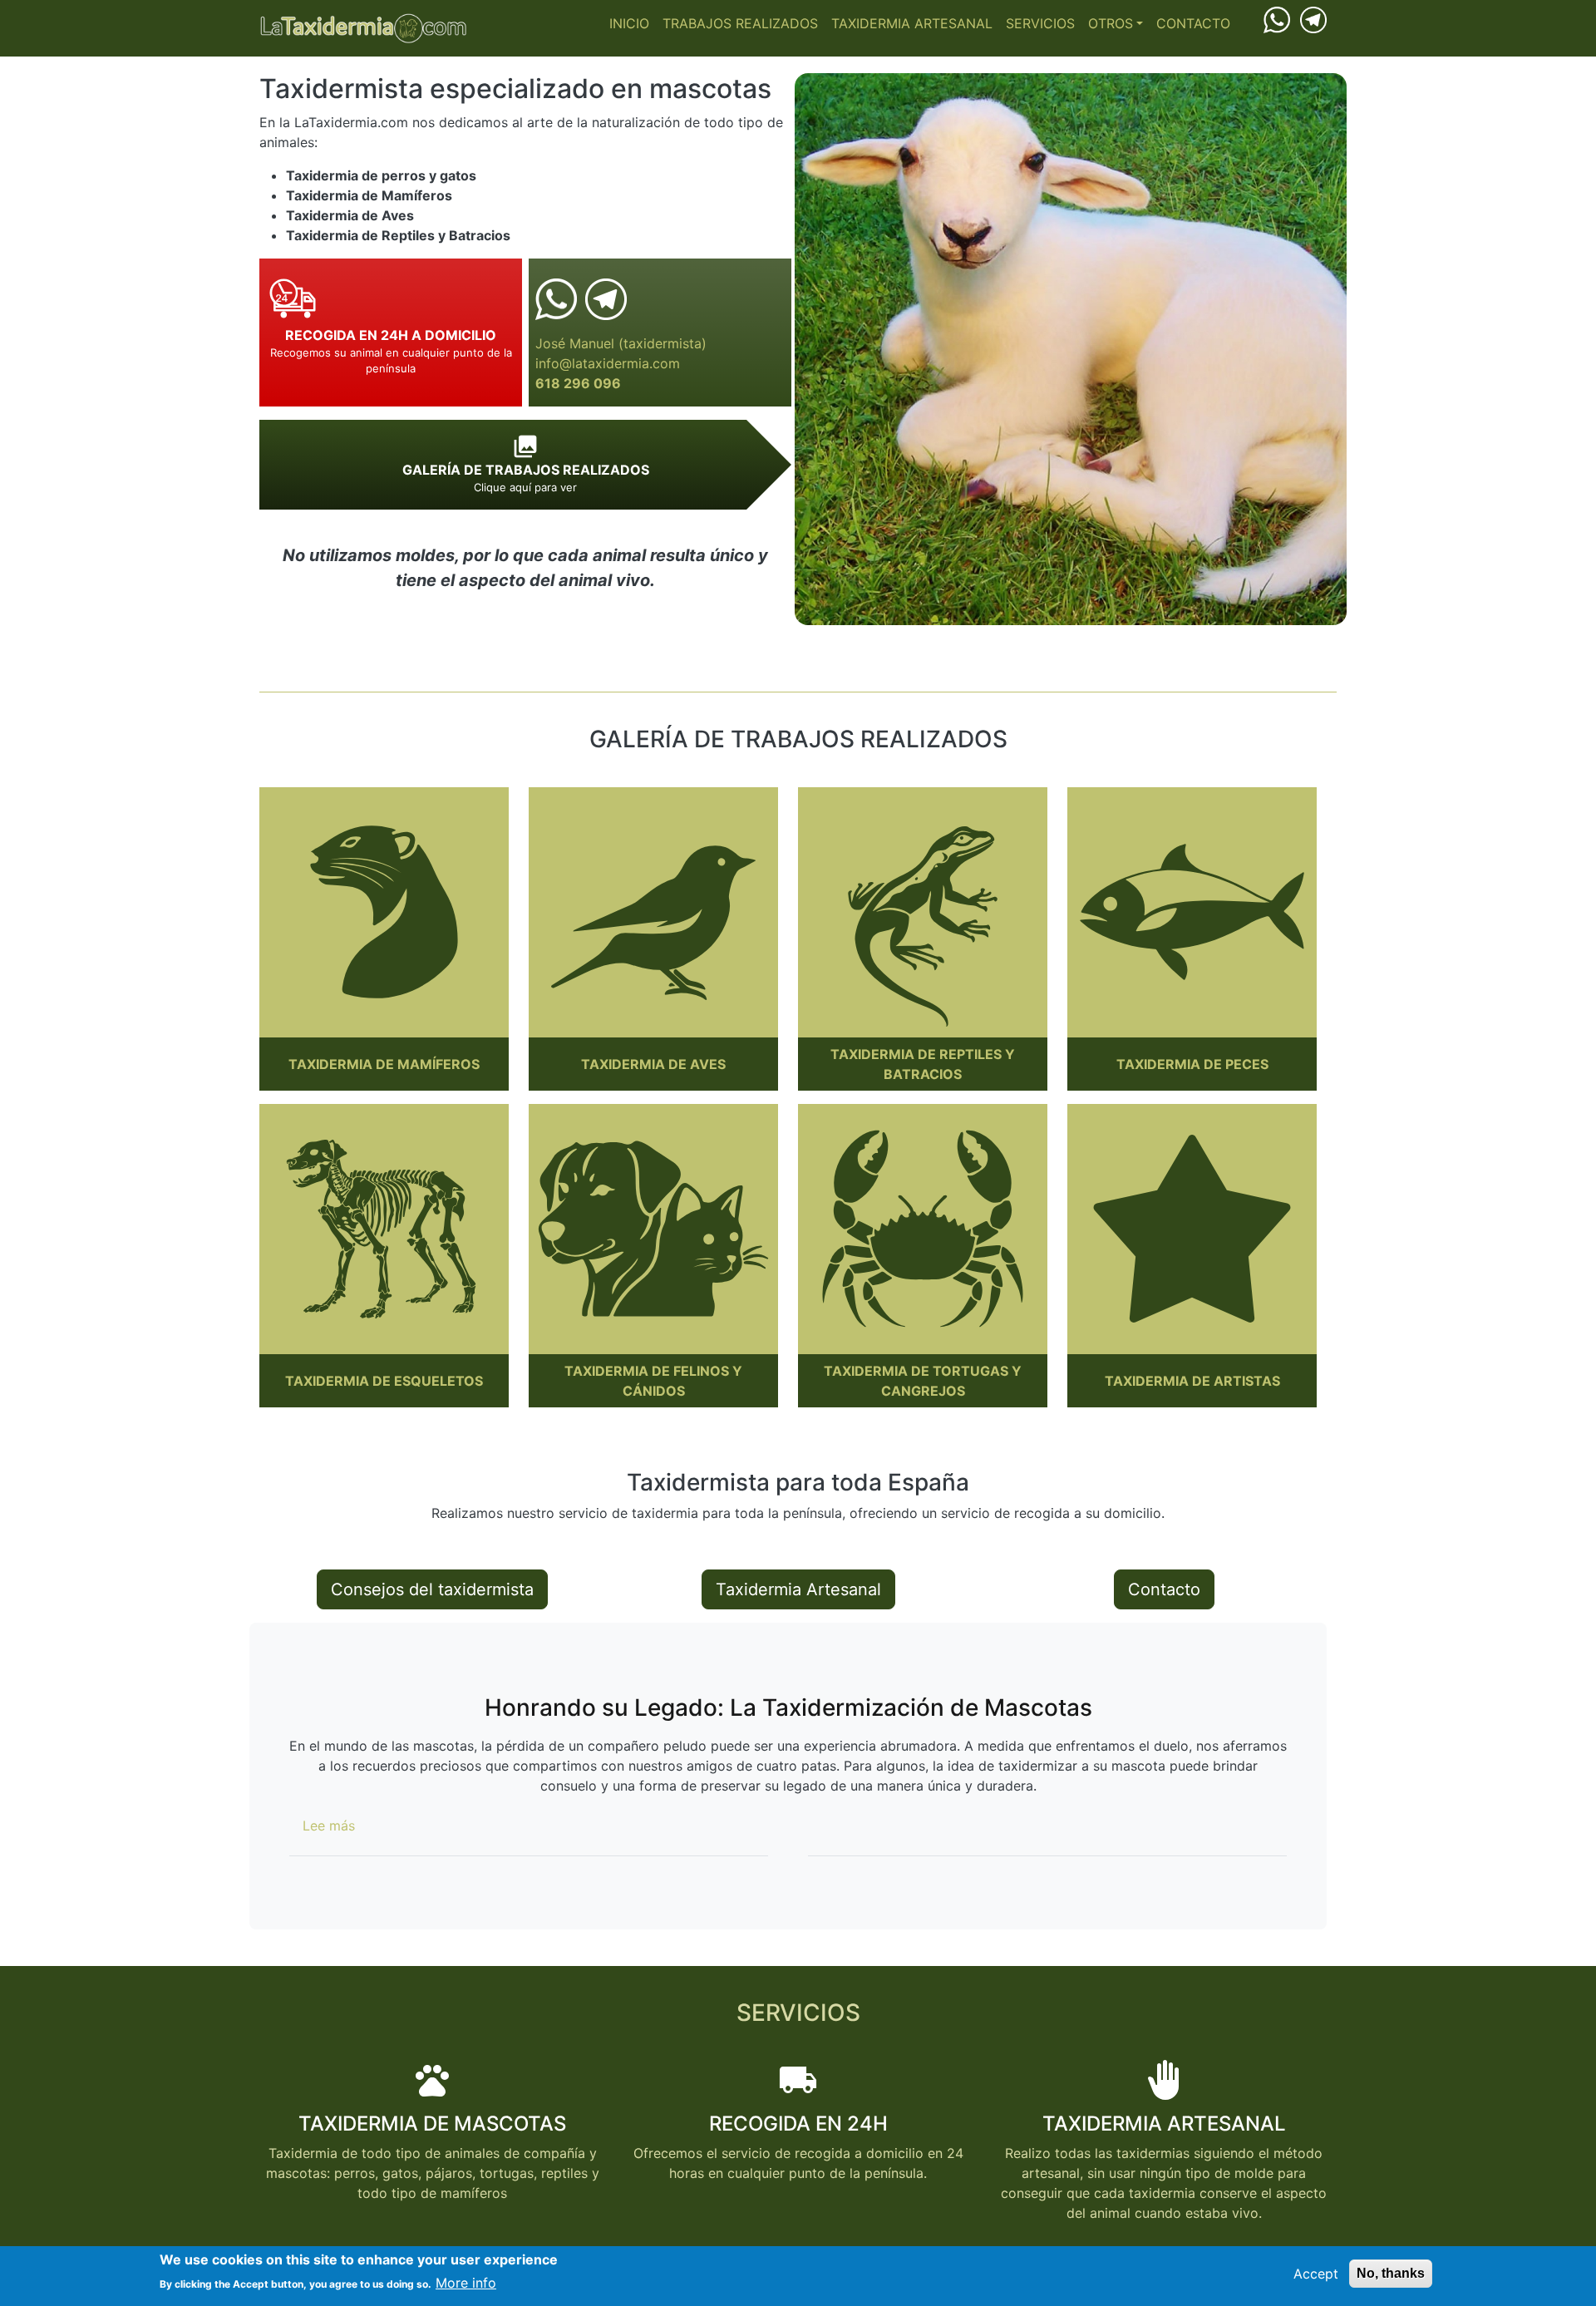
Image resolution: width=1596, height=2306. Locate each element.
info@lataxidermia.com (608, 363)
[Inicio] (363, 28)
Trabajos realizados (740, 23)
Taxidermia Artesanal (912, 23)
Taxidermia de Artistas (1192, 1381)
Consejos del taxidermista (432, 1589)
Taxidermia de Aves (653, 1064)
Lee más (329, 1826)
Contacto (1193, 23)
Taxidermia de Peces (1192, 1064)
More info (466, 2283)
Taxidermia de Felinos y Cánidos (653, 1381)
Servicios (1040, 23)
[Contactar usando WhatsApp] (1277, 19)
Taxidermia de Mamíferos (384, 1064)
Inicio (629, 23)
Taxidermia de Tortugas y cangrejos (923, 1381)
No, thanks (1391, 2273)
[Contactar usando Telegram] (1313, 18)
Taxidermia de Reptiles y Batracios (923, 1064)
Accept (1316, 2274)
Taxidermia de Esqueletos (384, 1381)
